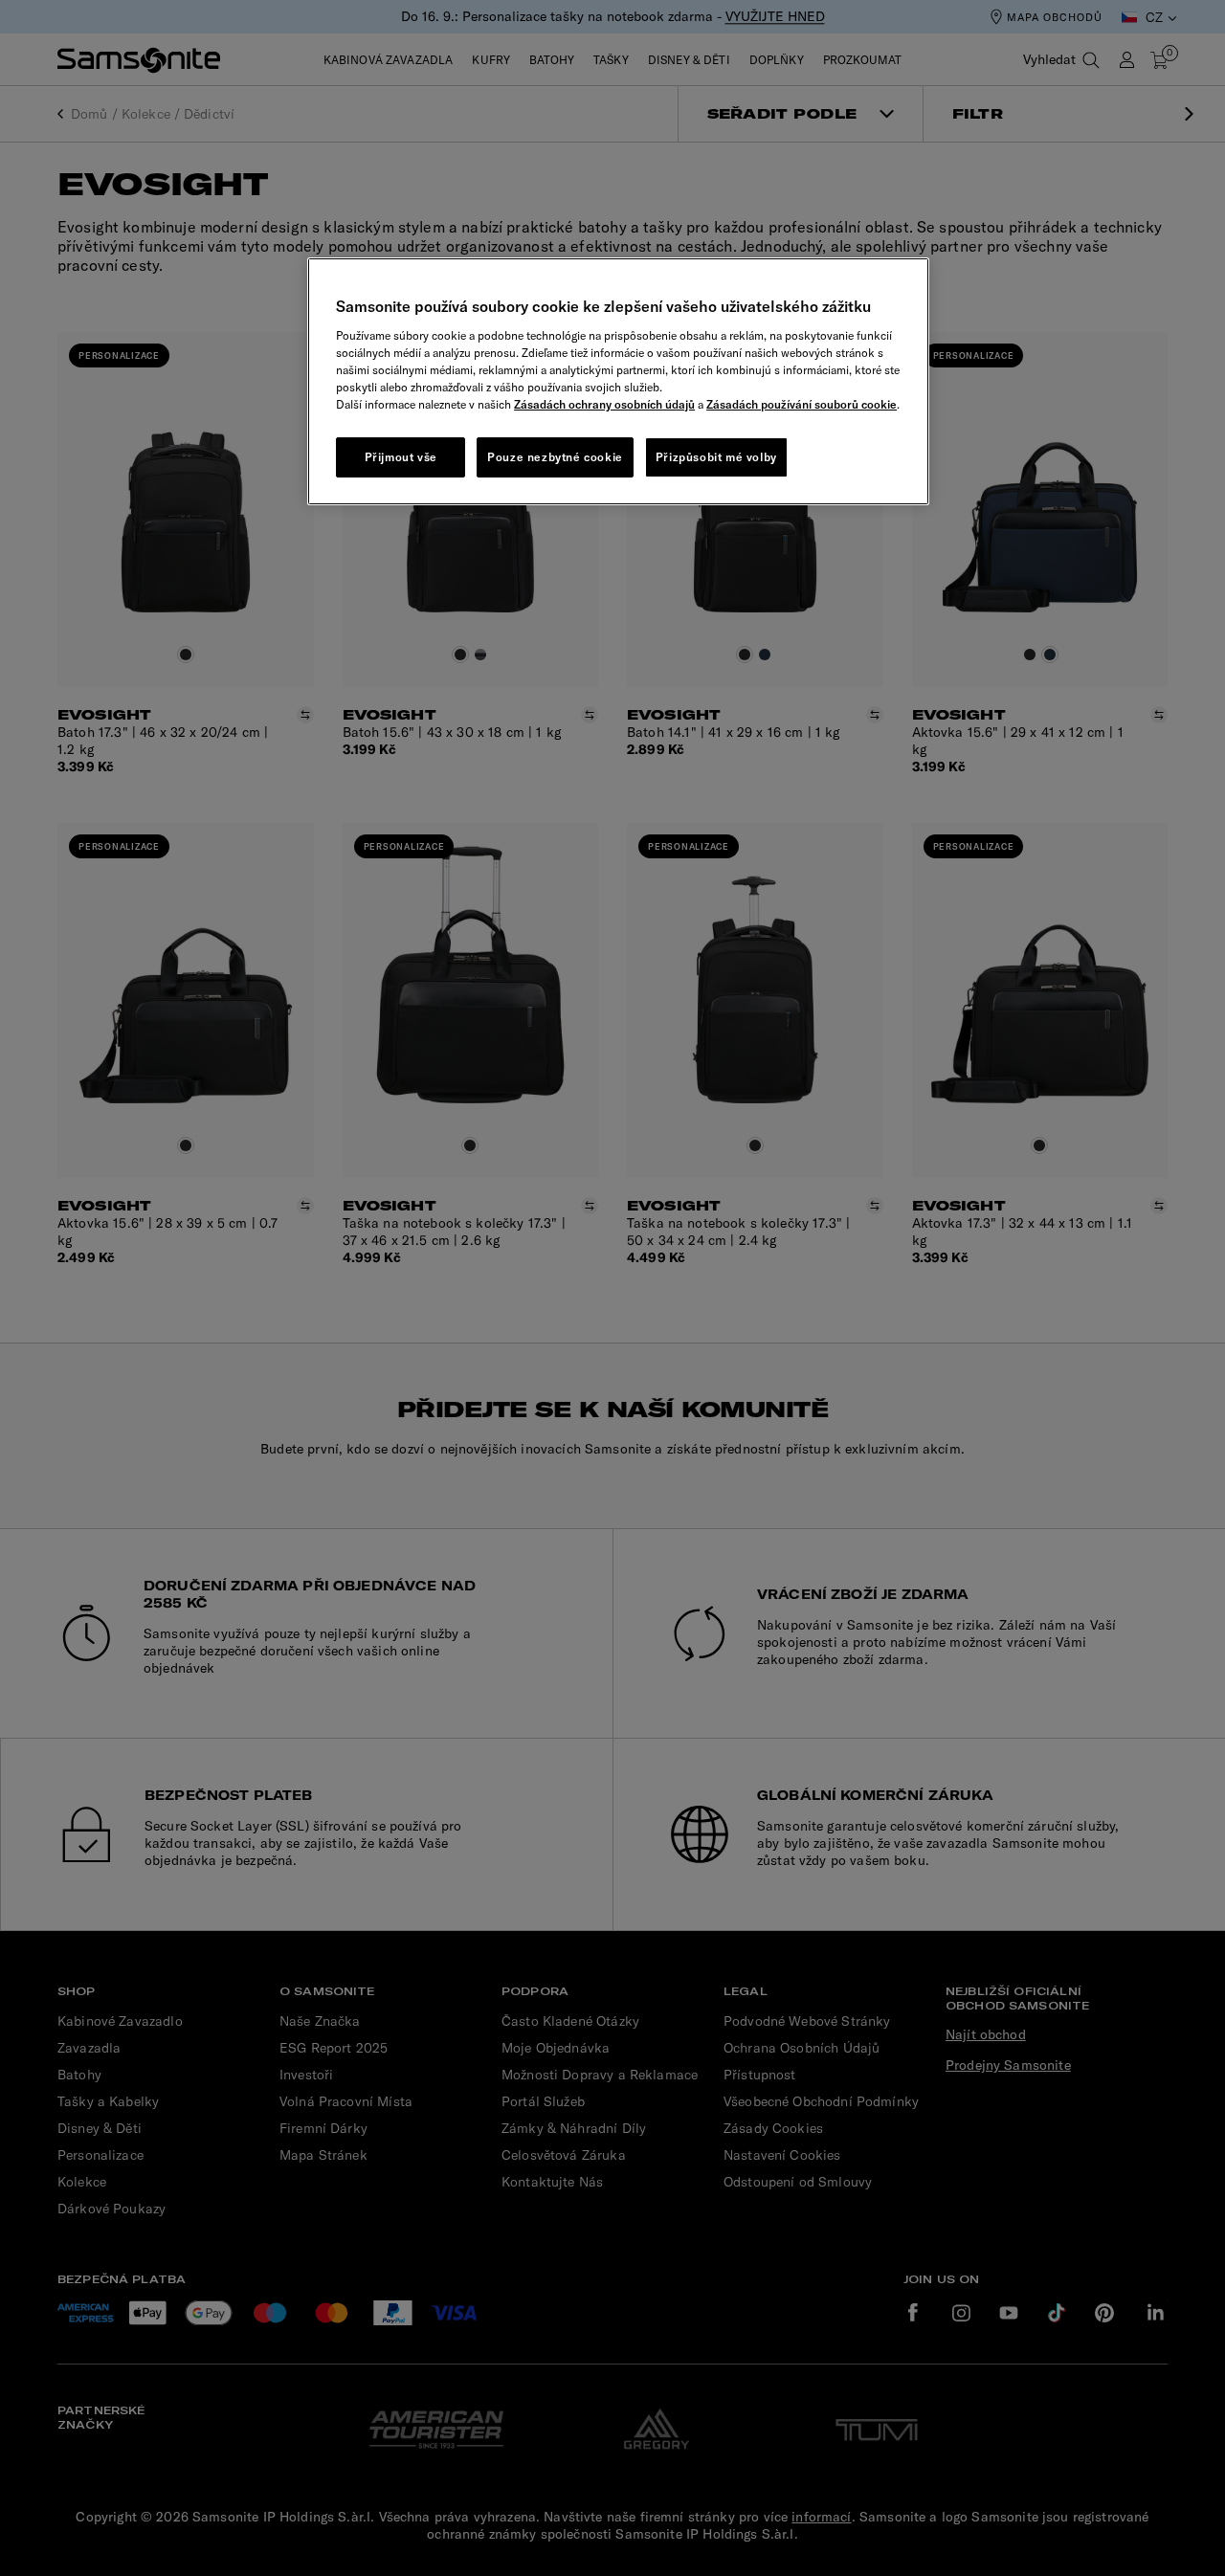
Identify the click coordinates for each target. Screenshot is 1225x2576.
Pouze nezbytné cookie (555, 457)
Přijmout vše (401, 457)
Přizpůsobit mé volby (716, 457)
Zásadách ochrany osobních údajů (604, 404)
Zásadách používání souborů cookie (802, 404)
